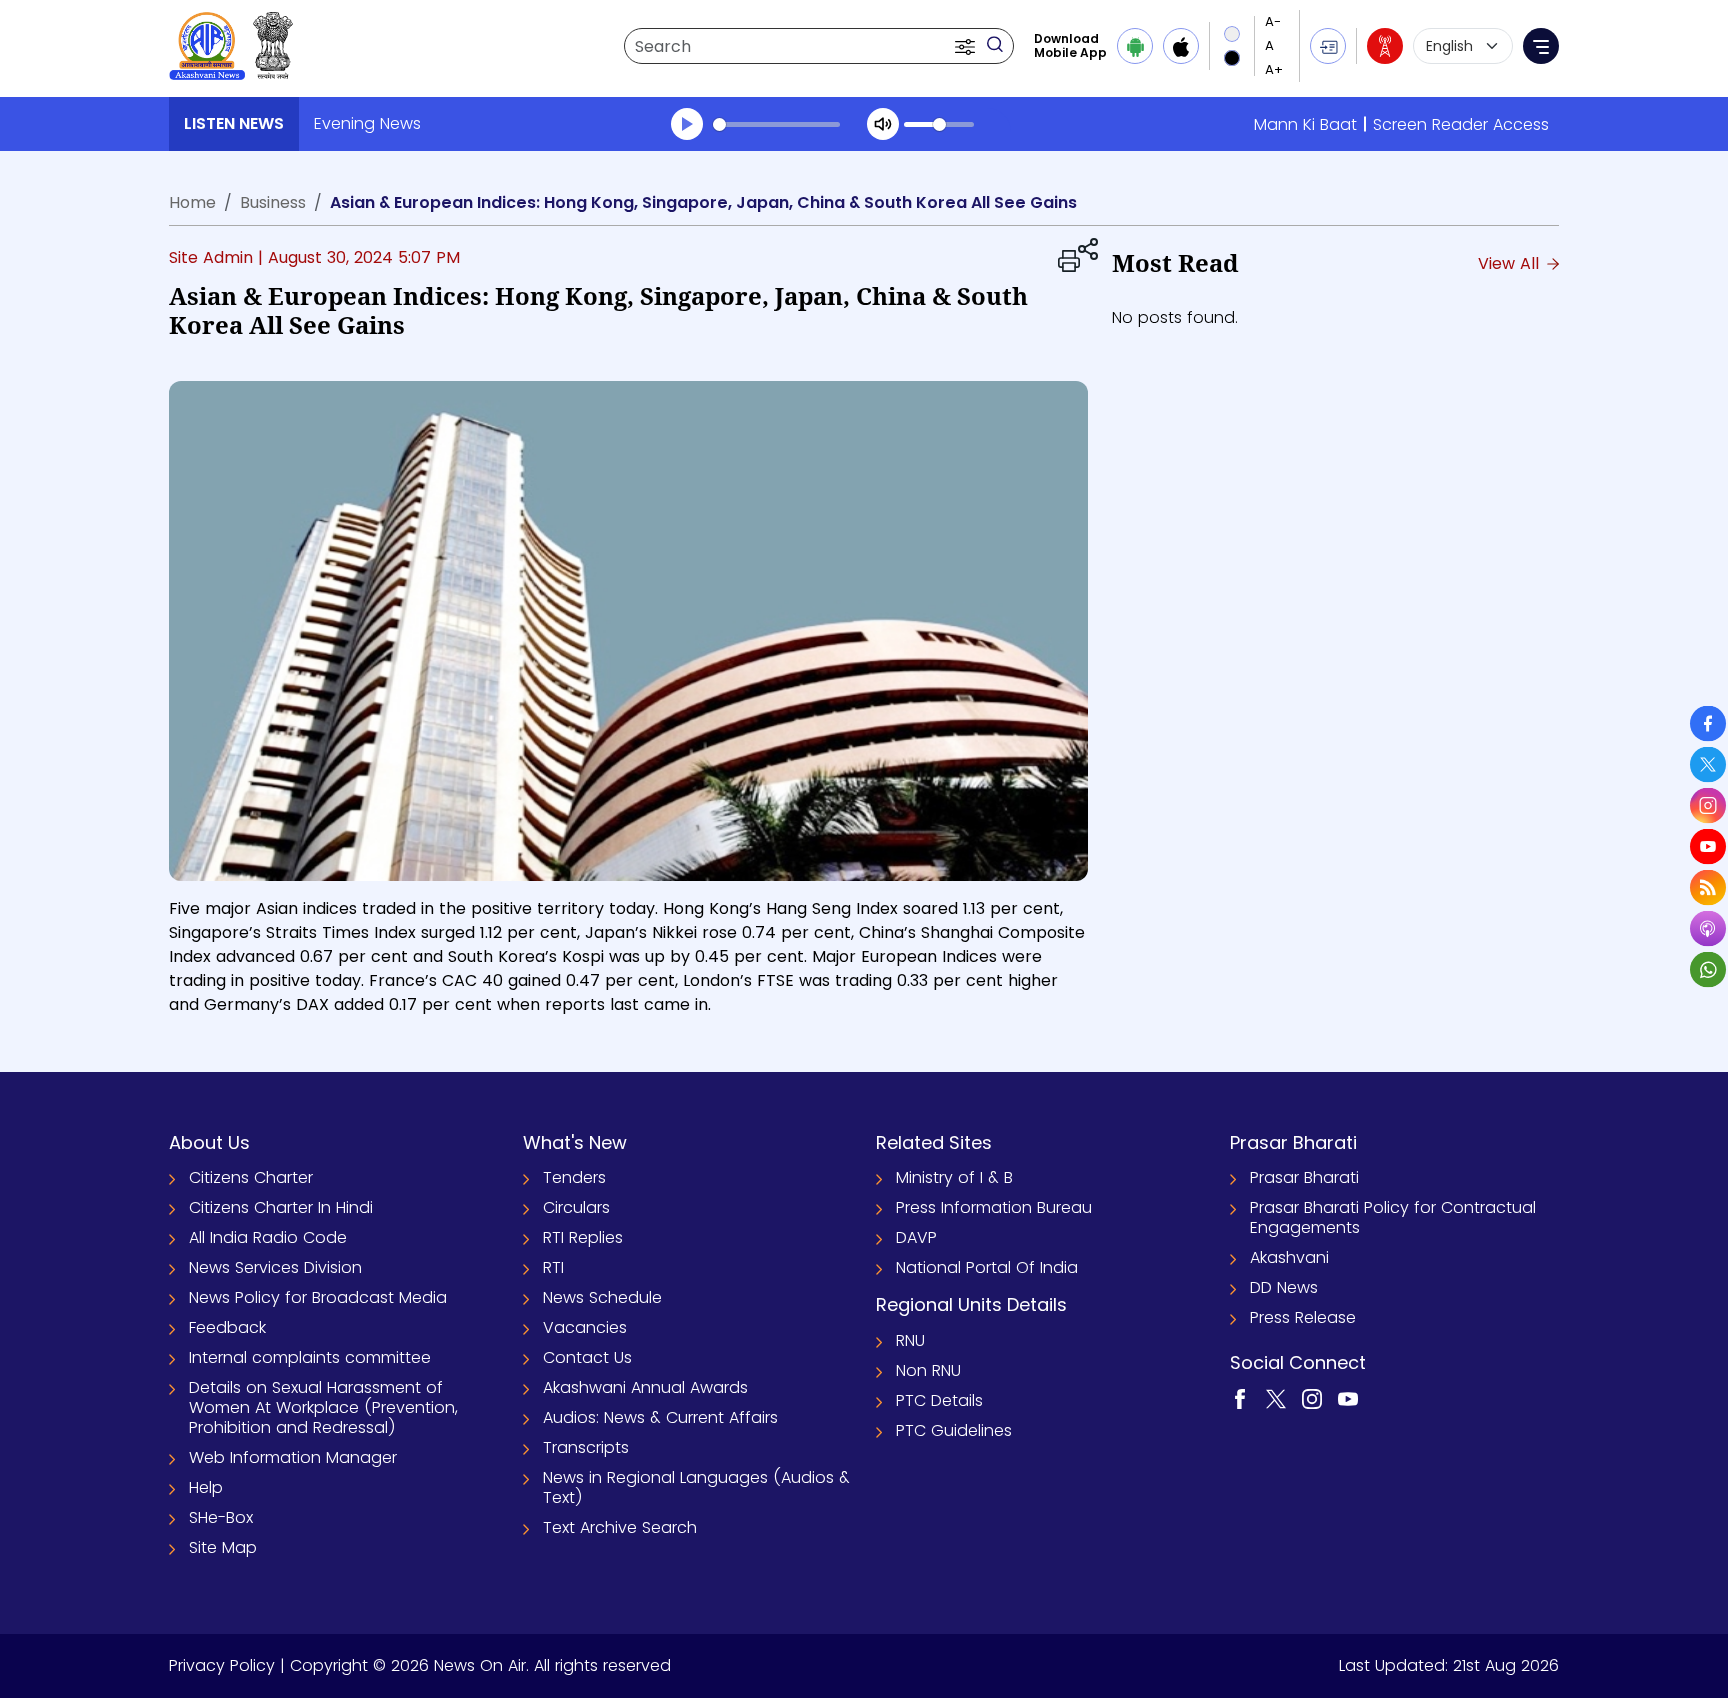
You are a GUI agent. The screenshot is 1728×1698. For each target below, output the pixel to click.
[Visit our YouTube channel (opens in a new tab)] (1348, 1398)
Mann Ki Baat (1305, 124)
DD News (1284, 1287)
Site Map (223, 1547)
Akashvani (1289, 1257)
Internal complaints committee (310, 1357)
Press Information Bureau (994, 1207)
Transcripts (586, 1447)
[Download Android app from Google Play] (1135, 46)
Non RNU (928, 1370)
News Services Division (275, 1267)
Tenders (574, 1177)
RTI (553, 1267)
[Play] (687, 124)
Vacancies (585, 1327)
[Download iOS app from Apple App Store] (1181, 46)
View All (1511, 263)
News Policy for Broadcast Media (318, 1297)
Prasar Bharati (1304, 1177)
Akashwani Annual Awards (645, 1387)
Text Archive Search (620, 1527)
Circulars (576, 1207)
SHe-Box (221, 1517)
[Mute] (883, 124)
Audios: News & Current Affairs (660, 1417)
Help (206, 1487)
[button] (967, 46)
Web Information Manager (293, 1457)
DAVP (916, 1237)
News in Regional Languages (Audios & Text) (696, 1487)
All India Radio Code (268, 1237)
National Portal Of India (987, 1267)
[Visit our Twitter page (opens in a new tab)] (1276, 1398)
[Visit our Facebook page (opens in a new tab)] (1240, 1398)
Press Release (1303, 1317)
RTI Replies (583, 1237)
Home (192, 202)
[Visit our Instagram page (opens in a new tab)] (1312, 1398)
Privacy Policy (222, 1665)
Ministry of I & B (954, 1177)
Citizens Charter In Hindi (281, 1207)
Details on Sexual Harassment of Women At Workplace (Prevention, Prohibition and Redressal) (323, 1407)
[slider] (776, 124)
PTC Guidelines (954, 1430)
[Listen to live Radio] (1385, 46)
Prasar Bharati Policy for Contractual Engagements (1393, 1217)
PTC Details (939, 1400)
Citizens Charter (251, 1177)
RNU (910, 1340)
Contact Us (587, 1357)
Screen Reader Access (1461, 124)
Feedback (227, 1327)
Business (273, 202)
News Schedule (602, 1297)
